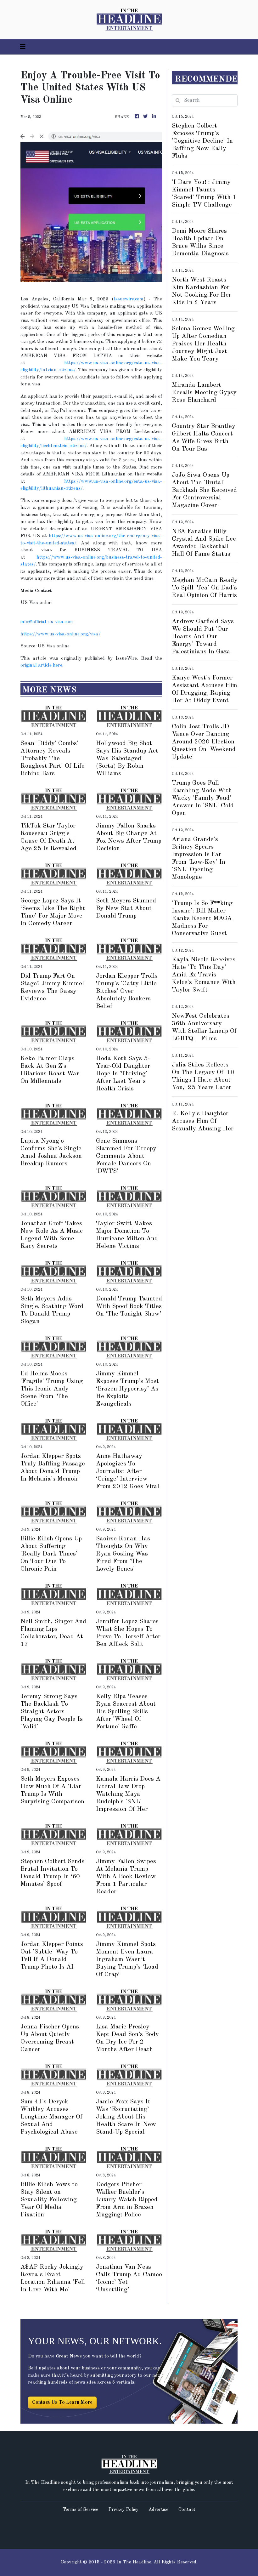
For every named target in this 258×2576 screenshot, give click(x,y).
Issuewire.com (129, 299)
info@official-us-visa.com (47, 622)
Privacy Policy (123, 2510)
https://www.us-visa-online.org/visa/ (61, 634)
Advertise (158, 2510)
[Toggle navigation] (23, 47)
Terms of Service (80, 2510)
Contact (187, 2510)
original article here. (42, 665)
